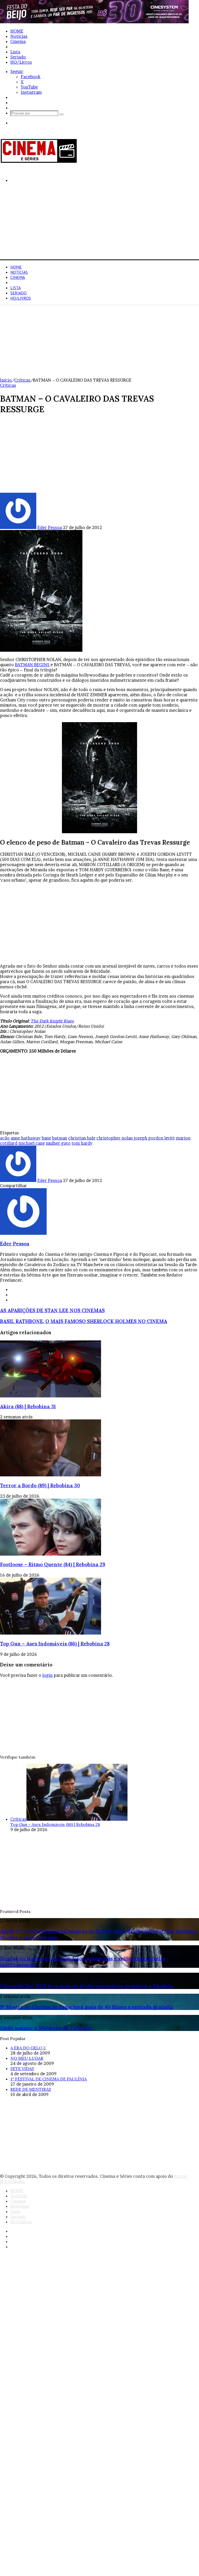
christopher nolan (115, 1138)
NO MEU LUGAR (27, 2058)
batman (60, 1138)
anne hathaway (26, 1138)
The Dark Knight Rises (52, 1021)
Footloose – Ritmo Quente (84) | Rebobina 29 (53, 1564)
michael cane (32, 1143)
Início (6, 380)
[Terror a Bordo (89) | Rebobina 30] (51, 1475)
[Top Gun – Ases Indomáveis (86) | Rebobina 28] (51, 1633)
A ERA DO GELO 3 (28, 2048)
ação (5, 1138)
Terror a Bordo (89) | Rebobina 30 (40, 1485)
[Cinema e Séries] (39, 162)
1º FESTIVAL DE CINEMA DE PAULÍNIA (49, 2079)
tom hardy (82, 1143)
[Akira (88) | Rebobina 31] (51, 1396)
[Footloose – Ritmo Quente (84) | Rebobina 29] (51, 1554)
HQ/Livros (21, 62)
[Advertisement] (99, 223)
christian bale (82, 1138)
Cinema (18, 41)
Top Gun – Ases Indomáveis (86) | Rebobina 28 (55, 1644)
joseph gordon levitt (154, 1138)
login (47, 1675)
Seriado (18, 57)
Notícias (19, 36)
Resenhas (20, 47)
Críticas (22, 380)
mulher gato (58, 1143)
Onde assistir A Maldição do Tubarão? (46, 2028)
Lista (15, 52)
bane (46, 1138)
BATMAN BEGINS (32, 665)
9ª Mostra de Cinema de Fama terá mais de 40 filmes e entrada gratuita (87, 2007)
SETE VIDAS (22, 2069)
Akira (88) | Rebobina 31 (28, 1406)
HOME (17, 31)
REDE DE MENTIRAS (31, 2089)
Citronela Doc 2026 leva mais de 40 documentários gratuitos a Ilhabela (87, 1986)
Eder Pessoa (50, 527)
